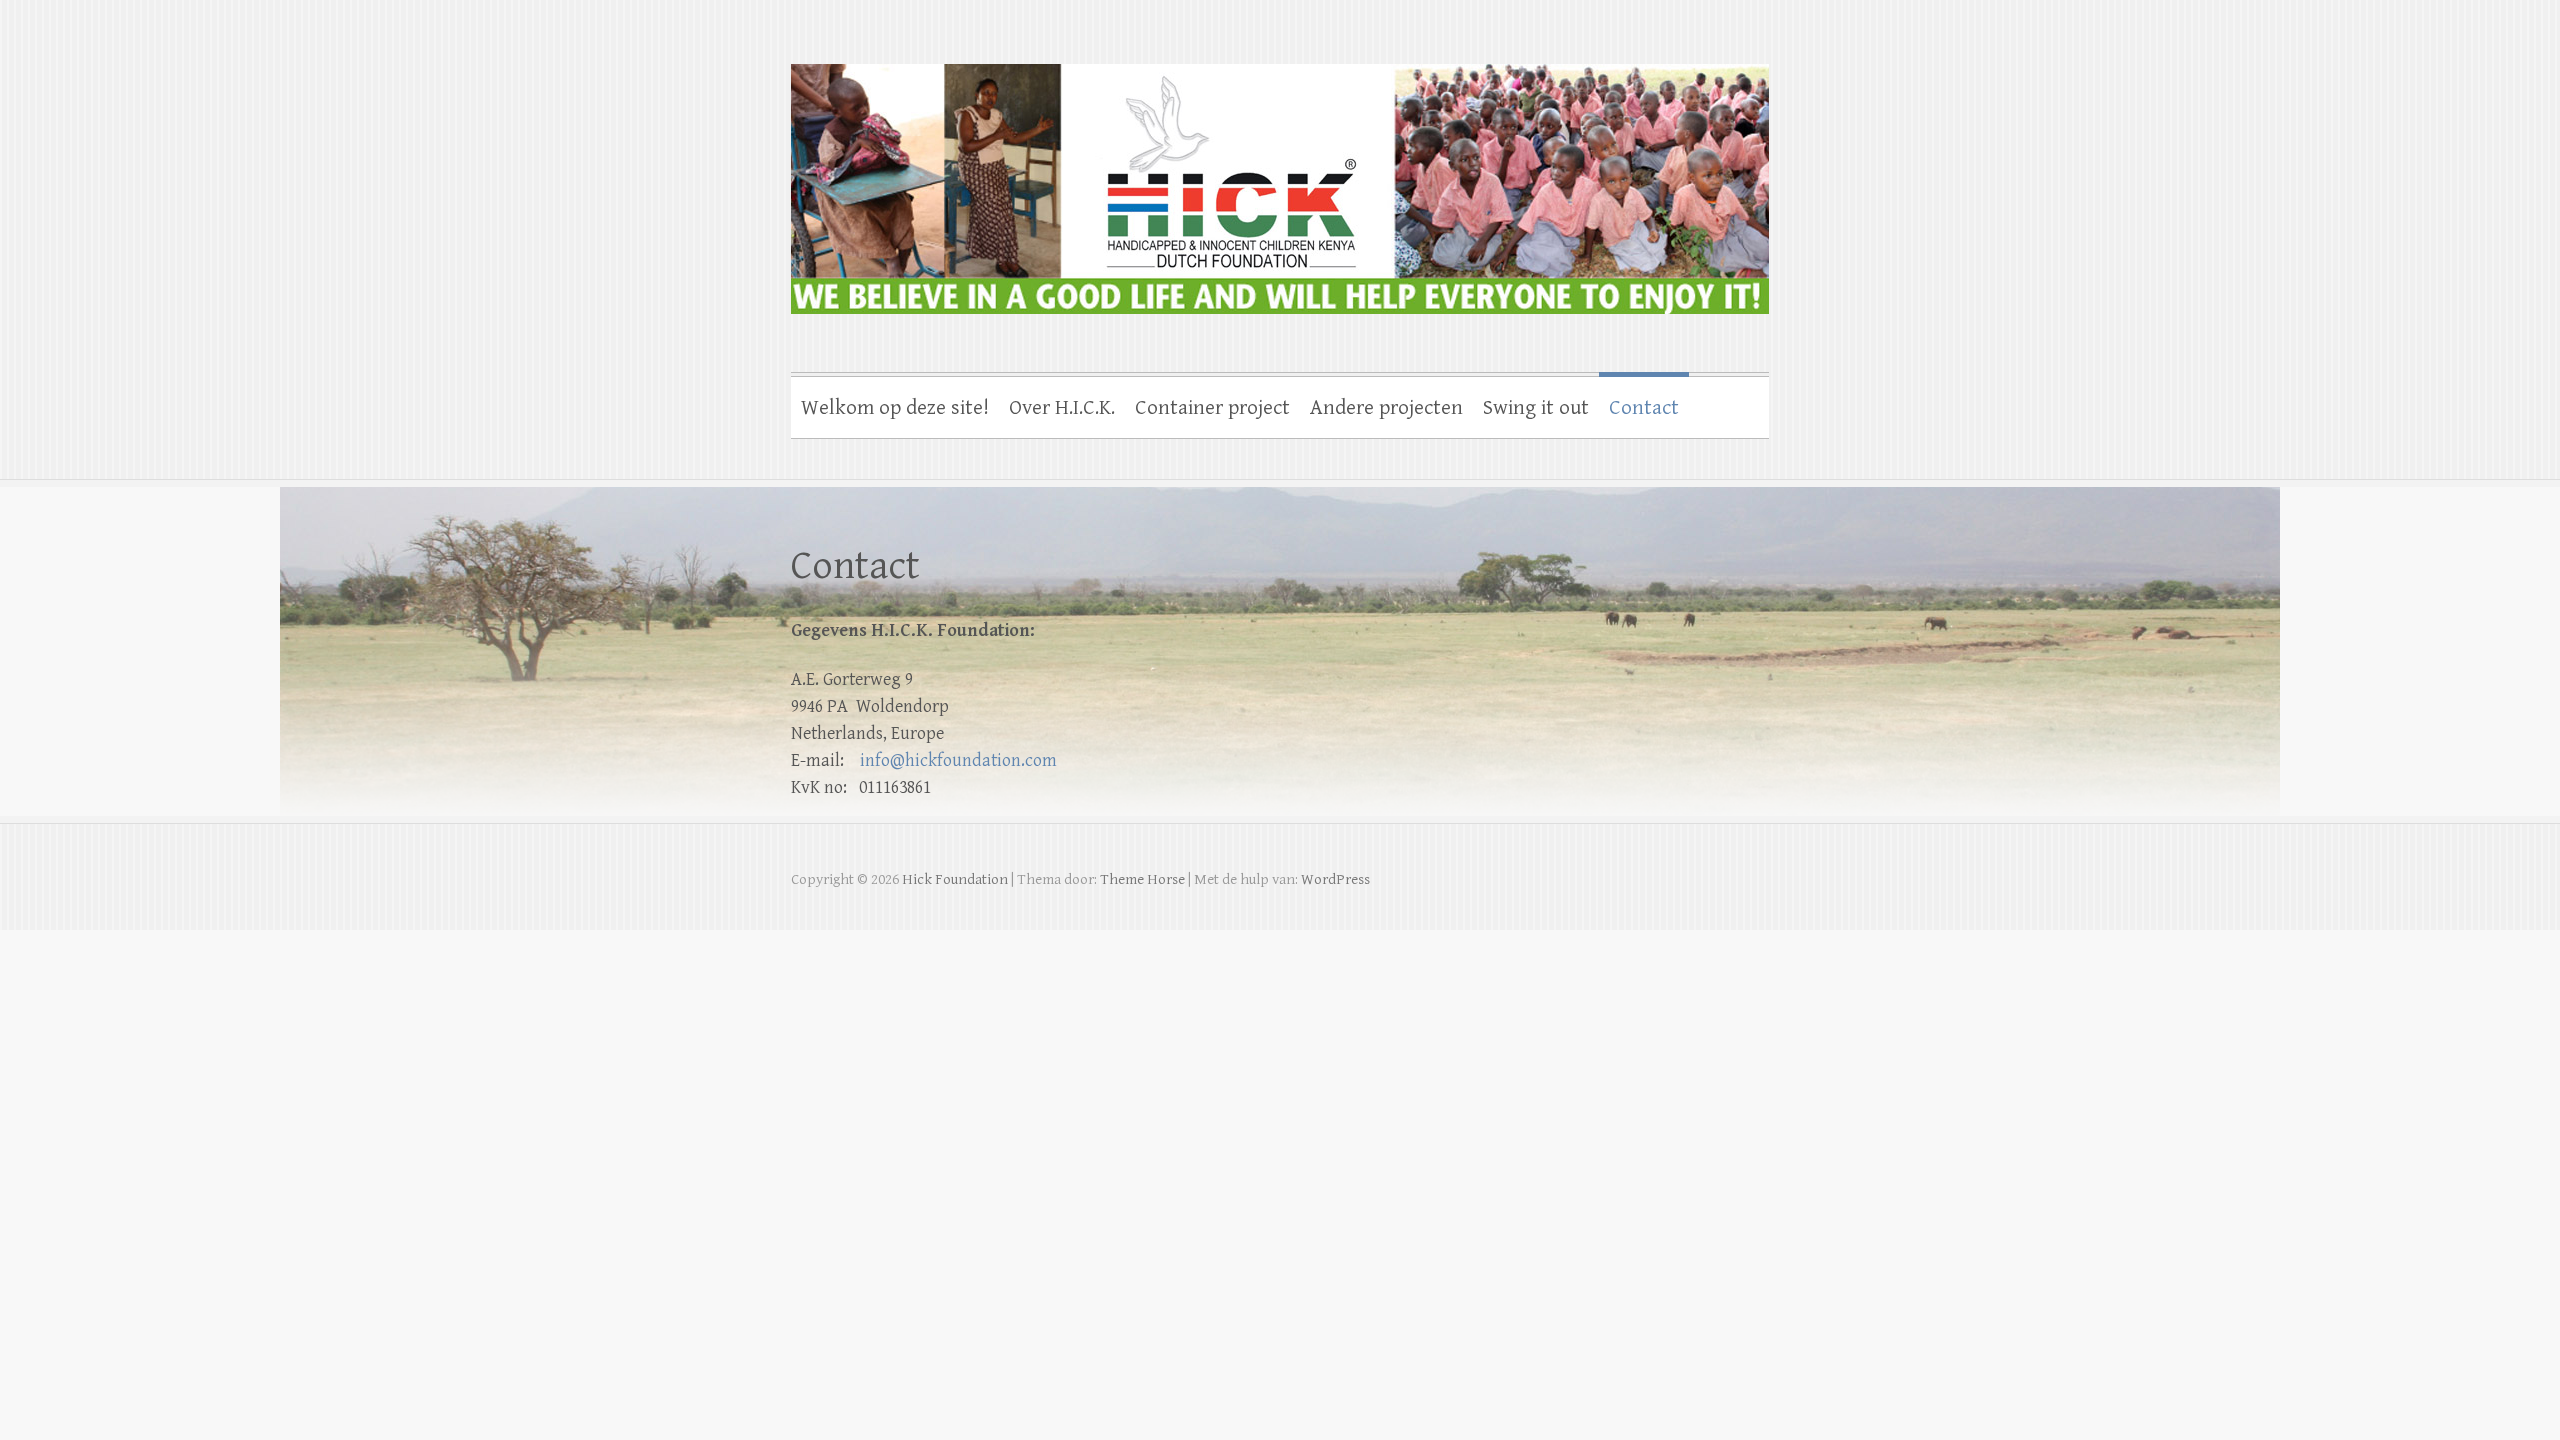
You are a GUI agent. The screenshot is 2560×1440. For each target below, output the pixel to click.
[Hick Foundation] (1280, 176)
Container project (1212, 408)
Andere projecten (1386, 408)
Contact (1644, 408)
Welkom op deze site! (895, 408)
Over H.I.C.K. (1062, 408)
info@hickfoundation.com (958, 760)
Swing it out (1536, 408)
